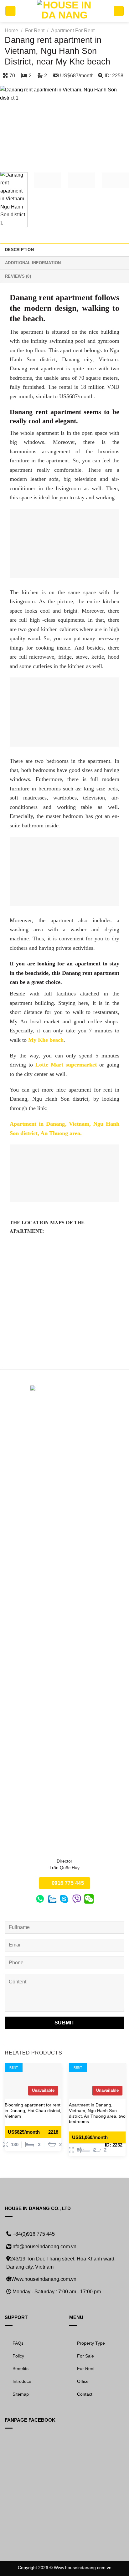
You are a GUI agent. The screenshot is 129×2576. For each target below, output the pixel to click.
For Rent (35, 31)
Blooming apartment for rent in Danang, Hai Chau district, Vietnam (33, 2111)
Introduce (22, 2381)
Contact (85, 2394)
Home (11, 31)
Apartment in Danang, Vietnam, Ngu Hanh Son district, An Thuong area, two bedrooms (97, 2113)
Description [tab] (19, 250)
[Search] (119, 11)
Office (83, 2381)
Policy (18, 2356)
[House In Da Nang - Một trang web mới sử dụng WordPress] (65, 11)
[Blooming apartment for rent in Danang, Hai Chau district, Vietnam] (33, 2081)
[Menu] (10, 11)
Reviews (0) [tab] (18, 276)
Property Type (91, 2343)
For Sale (85, 2356)
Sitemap (21, 2394)
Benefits (21, 2368)
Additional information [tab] (33, 263)
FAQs (18, 2343)
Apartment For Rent (73, 31)
